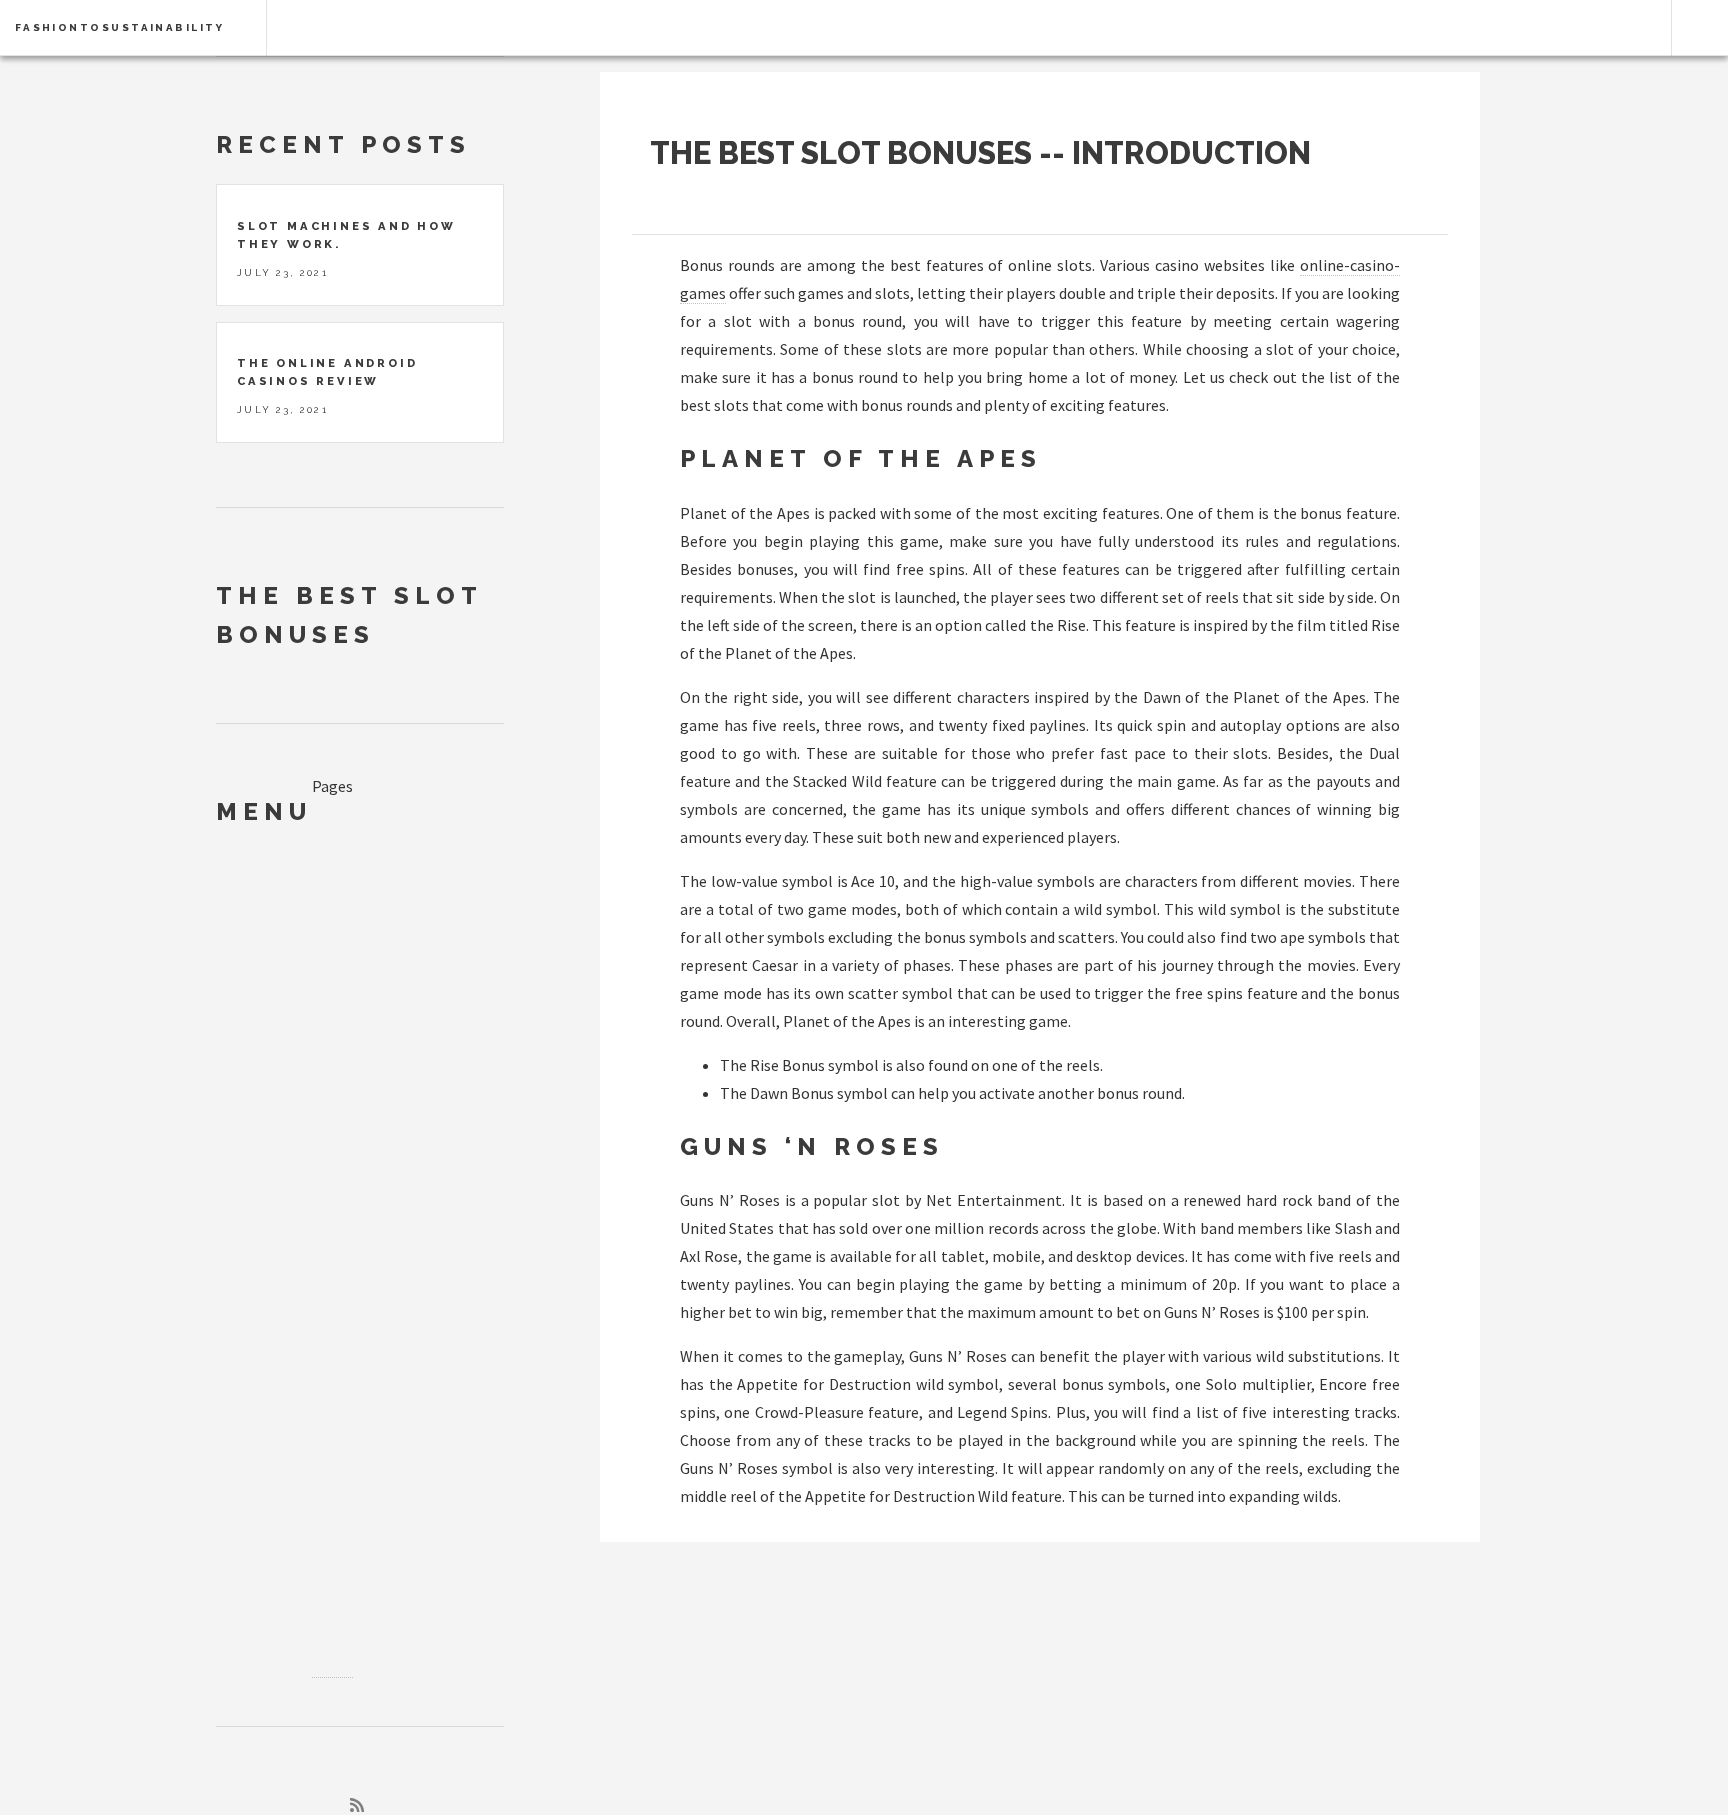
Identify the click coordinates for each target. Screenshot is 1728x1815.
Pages (332, 786)
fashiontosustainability (119, 27)
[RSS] (357, 1805)
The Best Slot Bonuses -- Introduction (980, 153)
